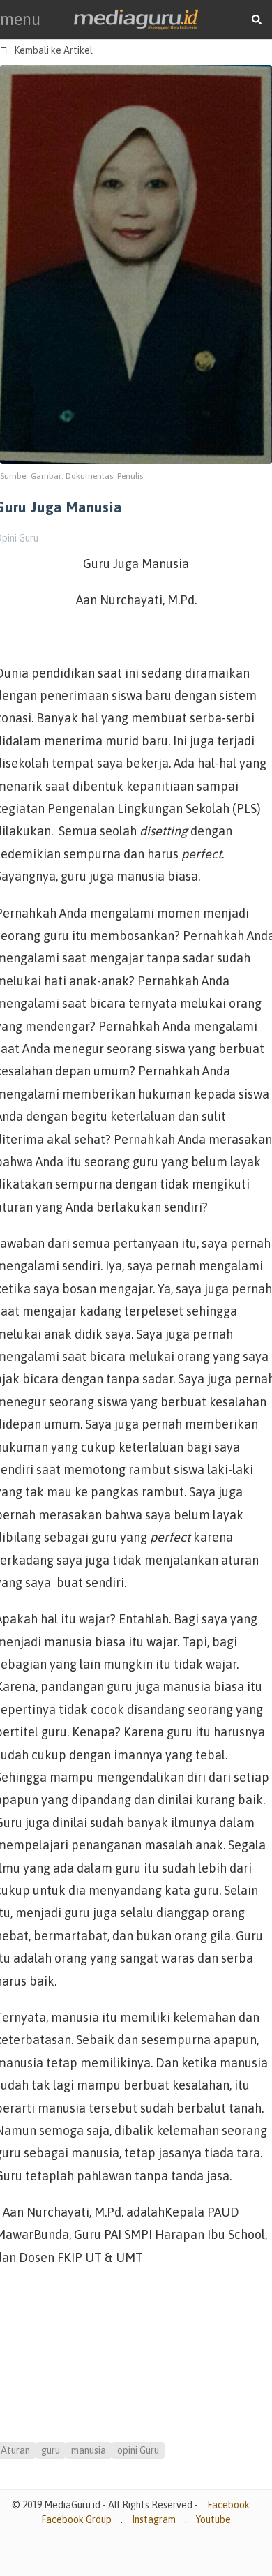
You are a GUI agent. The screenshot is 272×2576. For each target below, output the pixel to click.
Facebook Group (76, 2519)
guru (51, 2450)
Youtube (213, 2519)
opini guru (138, 2450)
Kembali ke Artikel (46, 51)
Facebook (228, 2505)
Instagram (154, 2519)
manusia (89, 2450)
